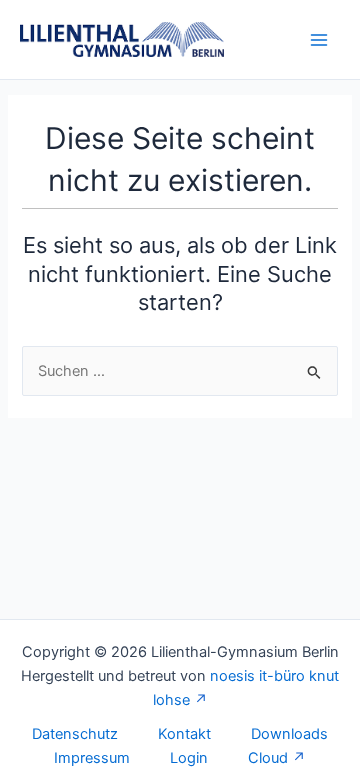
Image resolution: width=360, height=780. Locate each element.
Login (189, 758)
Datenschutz (75, 734)
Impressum (92, 758)
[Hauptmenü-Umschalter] (319, 40)
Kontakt (184, 734)
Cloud (268, 758)
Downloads (289, 734)
